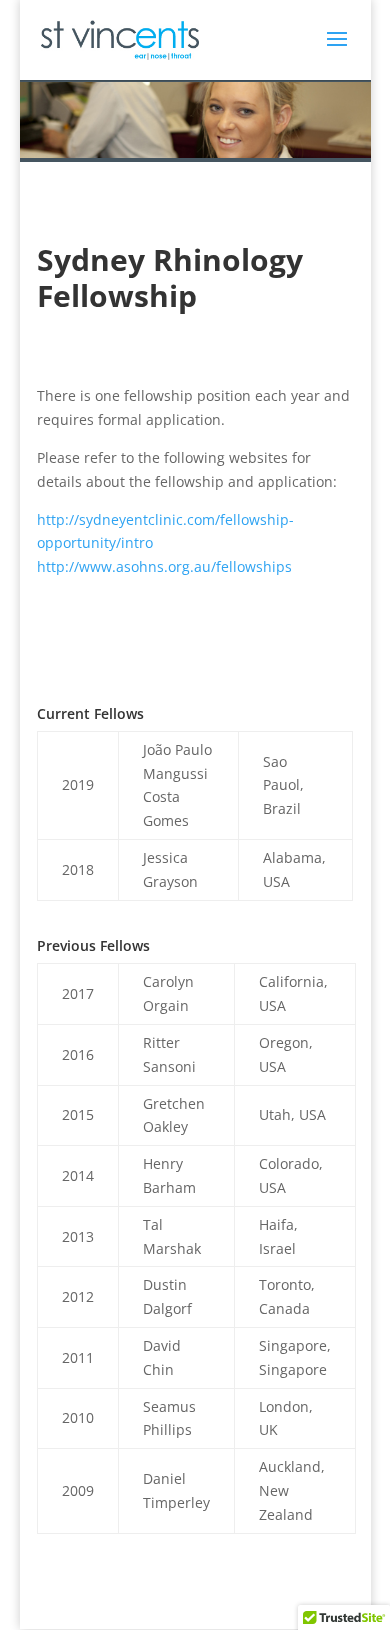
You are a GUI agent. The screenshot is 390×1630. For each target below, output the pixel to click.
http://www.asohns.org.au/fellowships (164, 566)
